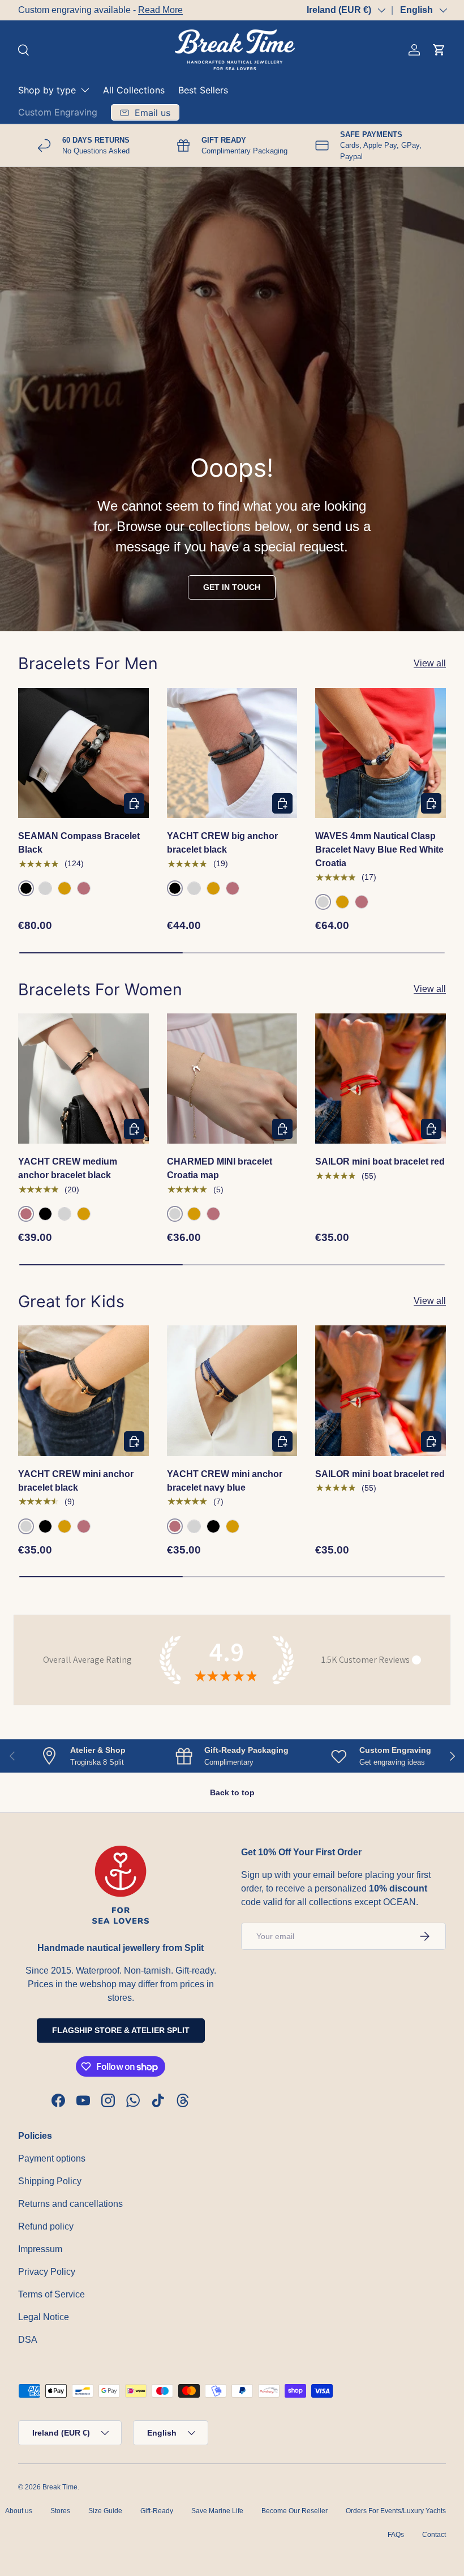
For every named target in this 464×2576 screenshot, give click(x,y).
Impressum (40, 2249)
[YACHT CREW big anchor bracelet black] (232, 753)
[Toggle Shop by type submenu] (85, 90)
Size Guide (105, 2511)
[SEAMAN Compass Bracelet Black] (83, 753)
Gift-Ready (157, 2511)
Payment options (52, 2158)
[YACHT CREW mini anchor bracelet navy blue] (232, 1391)
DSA (28, 2340)
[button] (439, 50)
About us (19, 2511)
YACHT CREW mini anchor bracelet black (76, 1481)
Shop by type (47, 90)
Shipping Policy (50, 2181)
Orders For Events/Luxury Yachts (396, 2511)
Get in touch (232, 587)
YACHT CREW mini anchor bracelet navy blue (225, 1481)
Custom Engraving (58, 112)
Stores (60, 2511)
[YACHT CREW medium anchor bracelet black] (83, 1079)
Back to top (232, 1792)
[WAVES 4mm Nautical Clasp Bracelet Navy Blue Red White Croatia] (381, 753)
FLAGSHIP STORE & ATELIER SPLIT (121, 2030)
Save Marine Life (217, 2511)
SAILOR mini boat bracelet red (380, 1161)
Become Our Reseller (295, 2511)
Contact (434, 2535)
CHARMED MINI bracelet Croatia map (220, 1168)
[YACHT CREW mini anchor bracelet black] (83, 1391)
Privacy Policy (47, 2272)
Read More (160, 10)
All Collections (134, 90)
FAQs (396, 2535)
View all (430, 663)
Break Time (60, 2487)
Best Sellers (203, 90)
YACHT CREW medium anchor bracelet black (68, 1168)
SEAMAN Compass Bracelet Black (79, 843)
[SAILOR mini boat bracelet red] (381, 1079)
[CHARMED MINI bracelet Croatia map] (232, 1079)
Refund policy (46, 2226)
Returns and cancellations (70, 2204)
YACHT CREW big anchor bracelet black (222, 843)
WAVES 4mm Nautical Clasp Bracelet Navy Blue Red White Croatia (379, 850)
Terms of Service (51, 2294)
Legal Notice (44, 2317)
